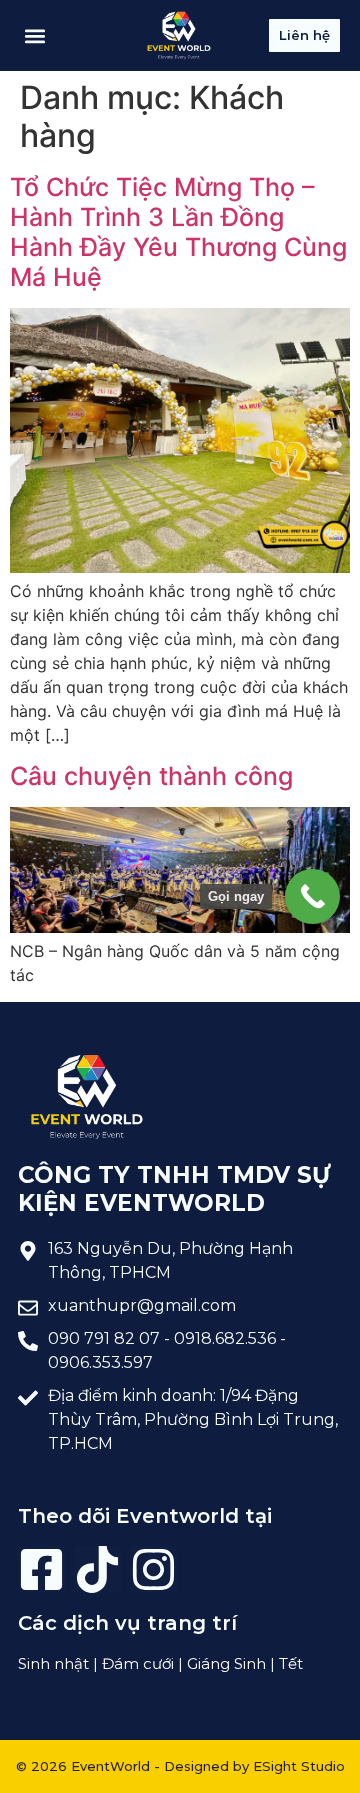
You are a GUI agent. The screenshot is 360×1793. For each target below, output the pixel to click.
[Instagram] (153, 1569)
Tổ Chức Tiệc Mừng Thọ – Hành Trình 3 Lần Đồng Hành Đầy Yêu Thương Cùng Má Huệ (178, 232)
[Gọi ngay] (312, 896)
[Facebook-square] (41, 1569)
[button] (34, 35)
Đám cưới (138, 1663)
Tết (291, 1663)
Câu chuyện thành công (151, 776)
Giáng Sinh (226, 1663)
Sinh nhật (53, 1663)
